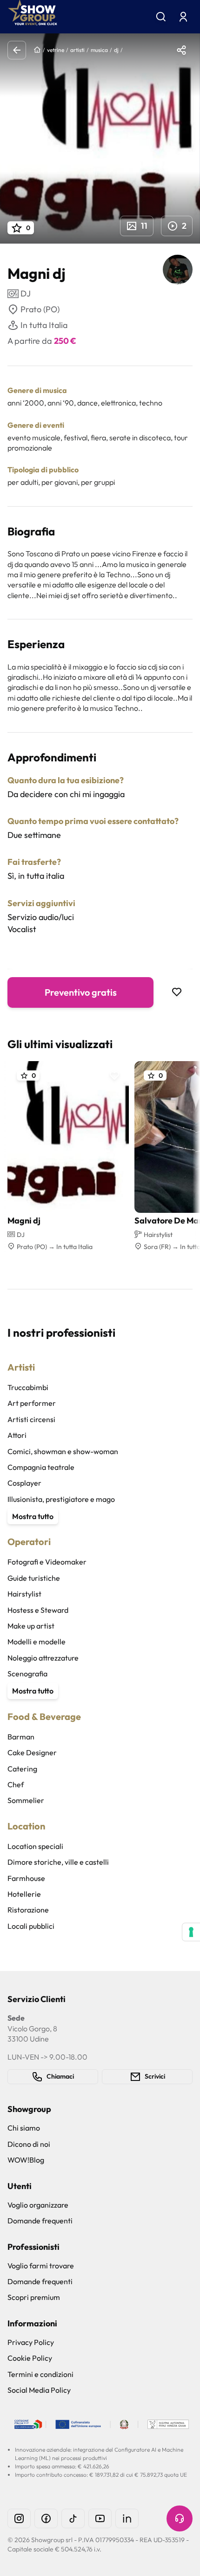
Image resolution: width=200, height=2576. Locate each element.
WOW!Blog (26, 2160)
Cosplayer (24, 1483)
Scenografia (27, 1674)
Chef (16, 1784)
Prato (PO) (40, 309)
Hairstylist (24, 1594)
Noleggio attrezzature (43, 1658)
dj (116, 50)
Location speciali (35, 1846)
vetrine (56, 50)
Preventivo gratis (81, 992)
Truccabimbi (28, 1387)
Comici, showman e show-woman (63, 1451)
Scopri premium (34, 2297)
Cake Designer (32, 1752)
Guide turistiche (34, 1578)
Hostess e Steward (38, 1610)
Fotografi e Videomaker (47, 1562)
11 (144, 226)
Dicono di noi (29, 2144)
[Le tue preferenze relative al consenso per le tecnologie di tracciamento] (191, 1932)
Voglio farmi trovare (41, 2266)
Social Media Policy (39, 2390)
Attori (17, 1435)
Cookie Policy (30, 2358)
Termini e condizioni (40, 2374)
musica (99, 50)
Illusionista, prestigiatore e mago (61, 1499)
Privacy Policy (31, 2342)
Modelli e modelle (37, 1642)
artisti (77, 50)
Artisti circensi (31, 1419)
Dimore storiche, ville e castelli (58, 1862)
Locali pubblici (31, 1926)
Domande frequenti (40, 2221)
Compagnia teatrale (41, 1467)
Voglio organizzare (38, 2205)
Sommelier (26, 1800)
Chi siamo (24, 2128)
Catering (22, 1769)
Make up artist (31, 1626)
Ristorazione (28, 1910)
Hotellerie (24, 1894)
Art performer (32, 1403)
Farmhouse (26, 1878)
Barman (21, 1737)
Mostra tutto (33, 1516)
